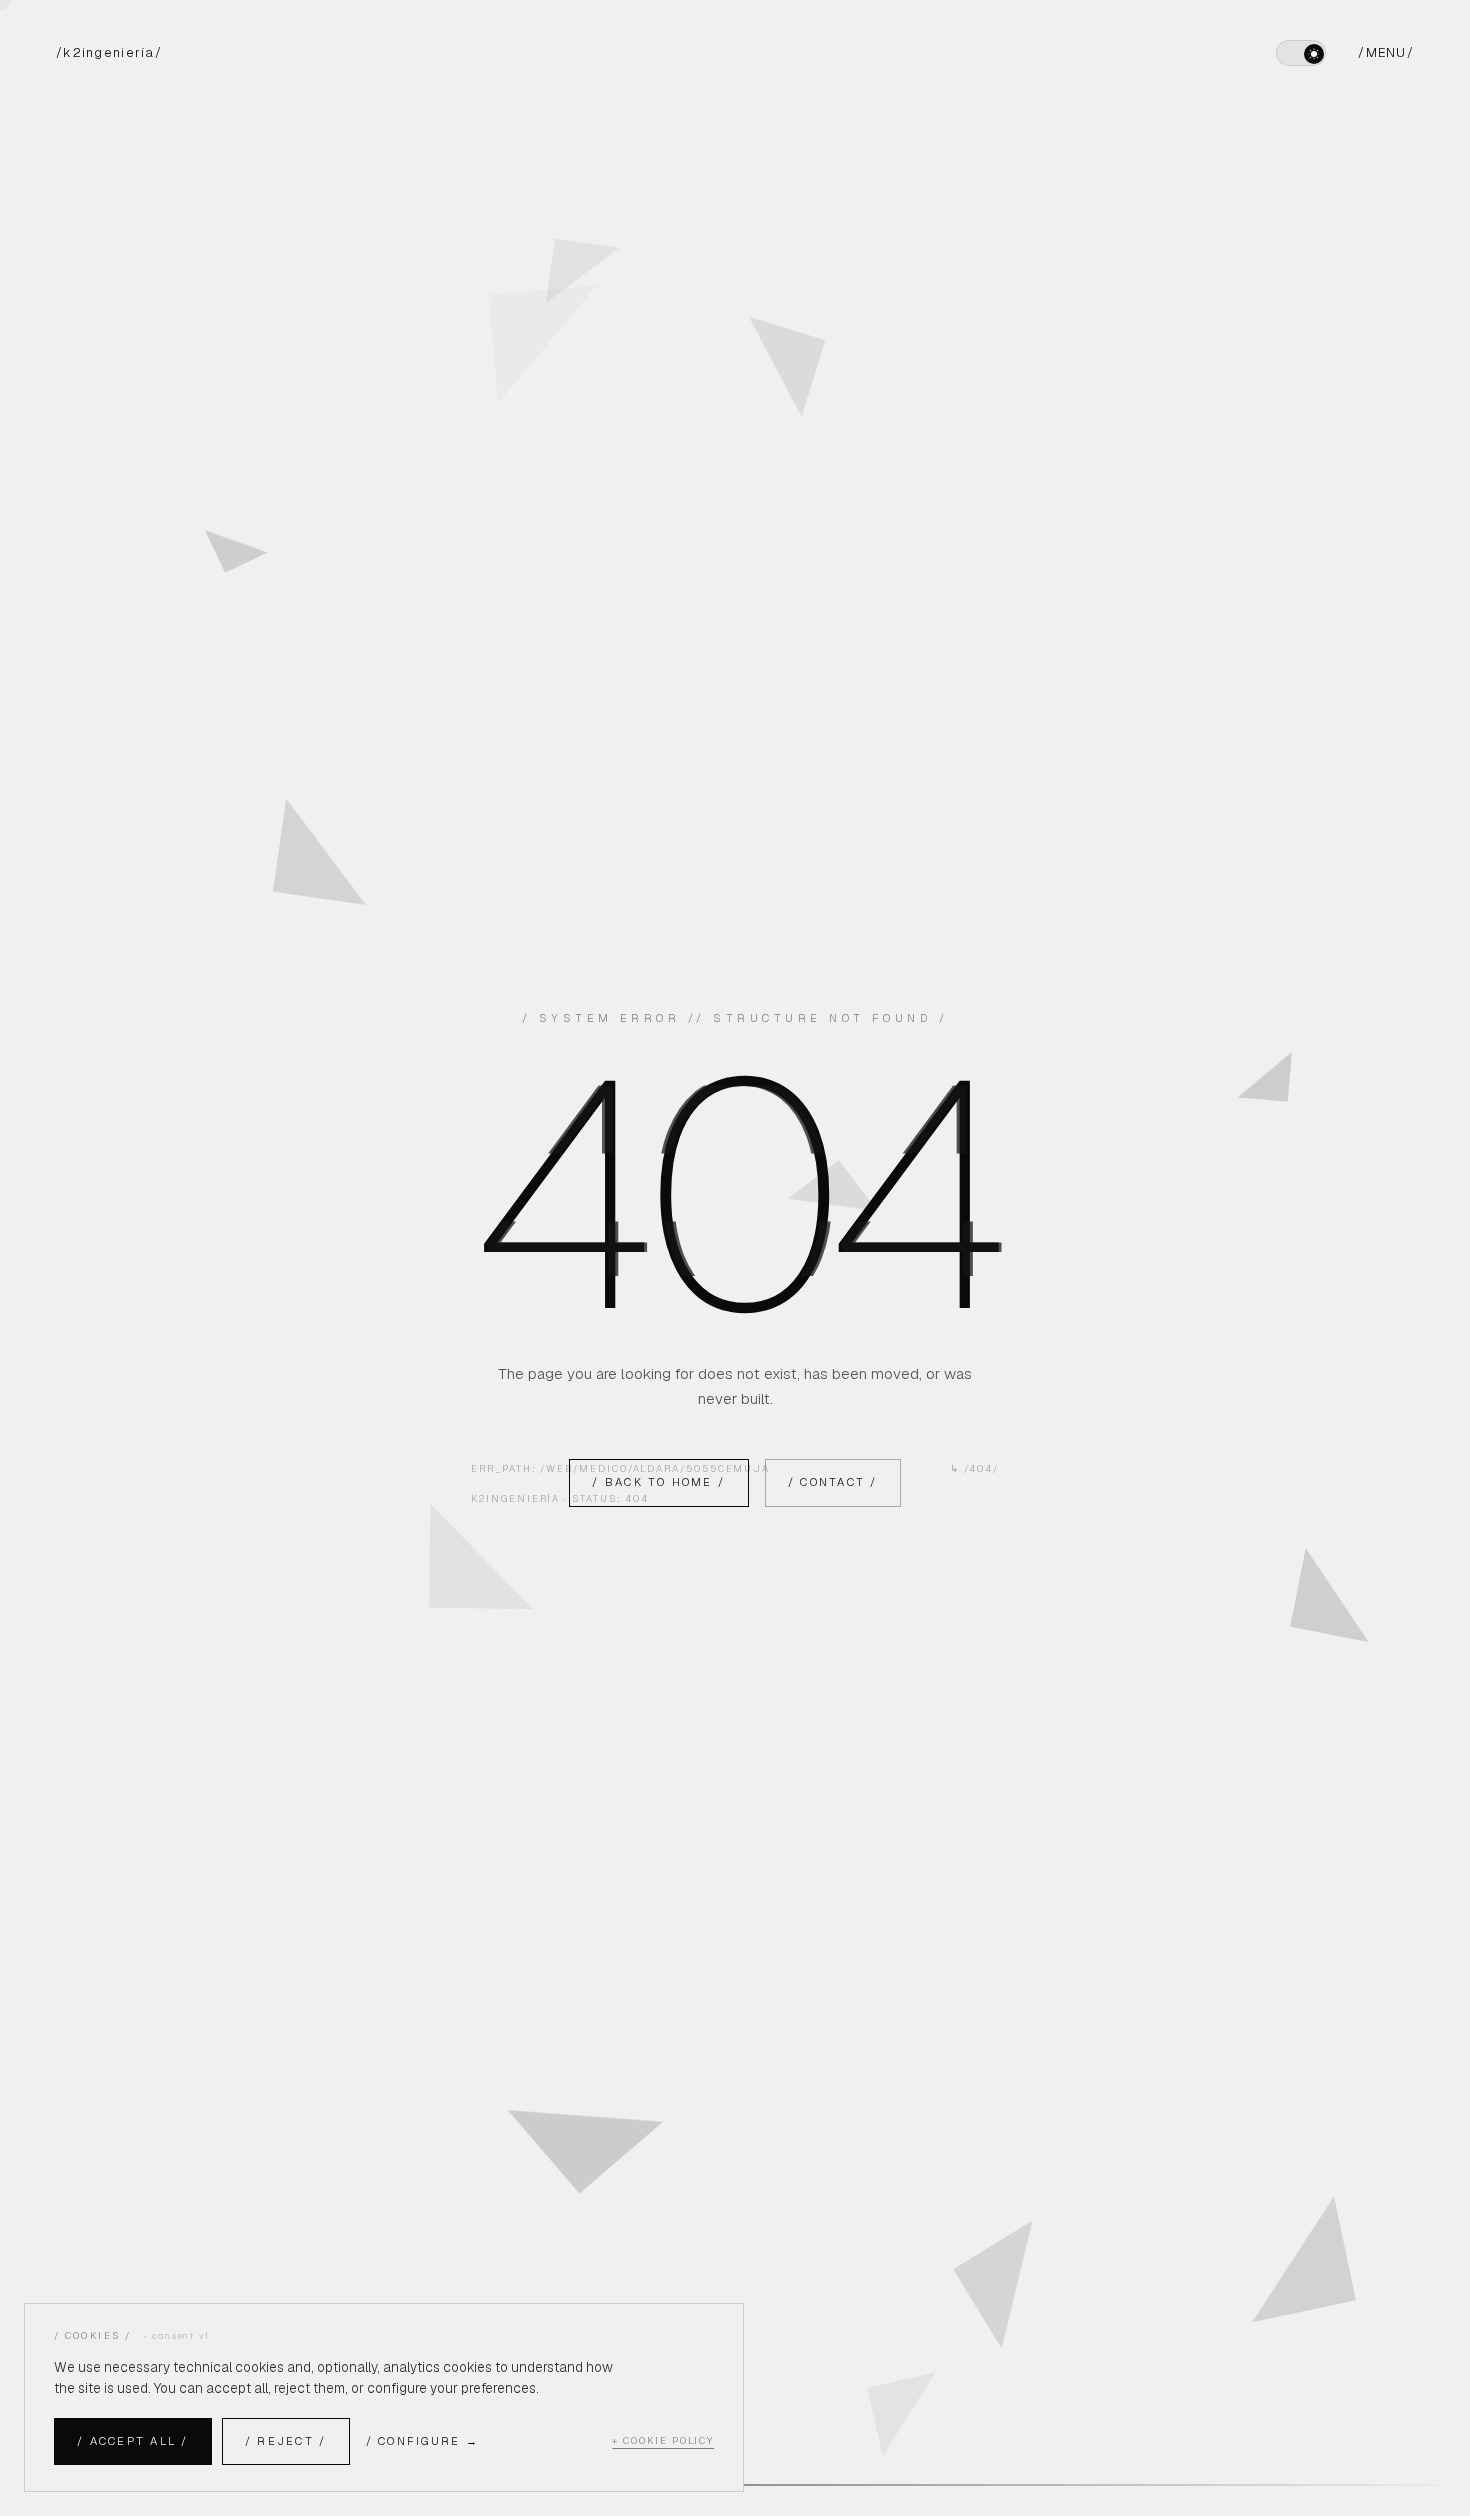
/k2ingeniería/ (109, 52)
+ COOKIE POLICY (663, 2440)
